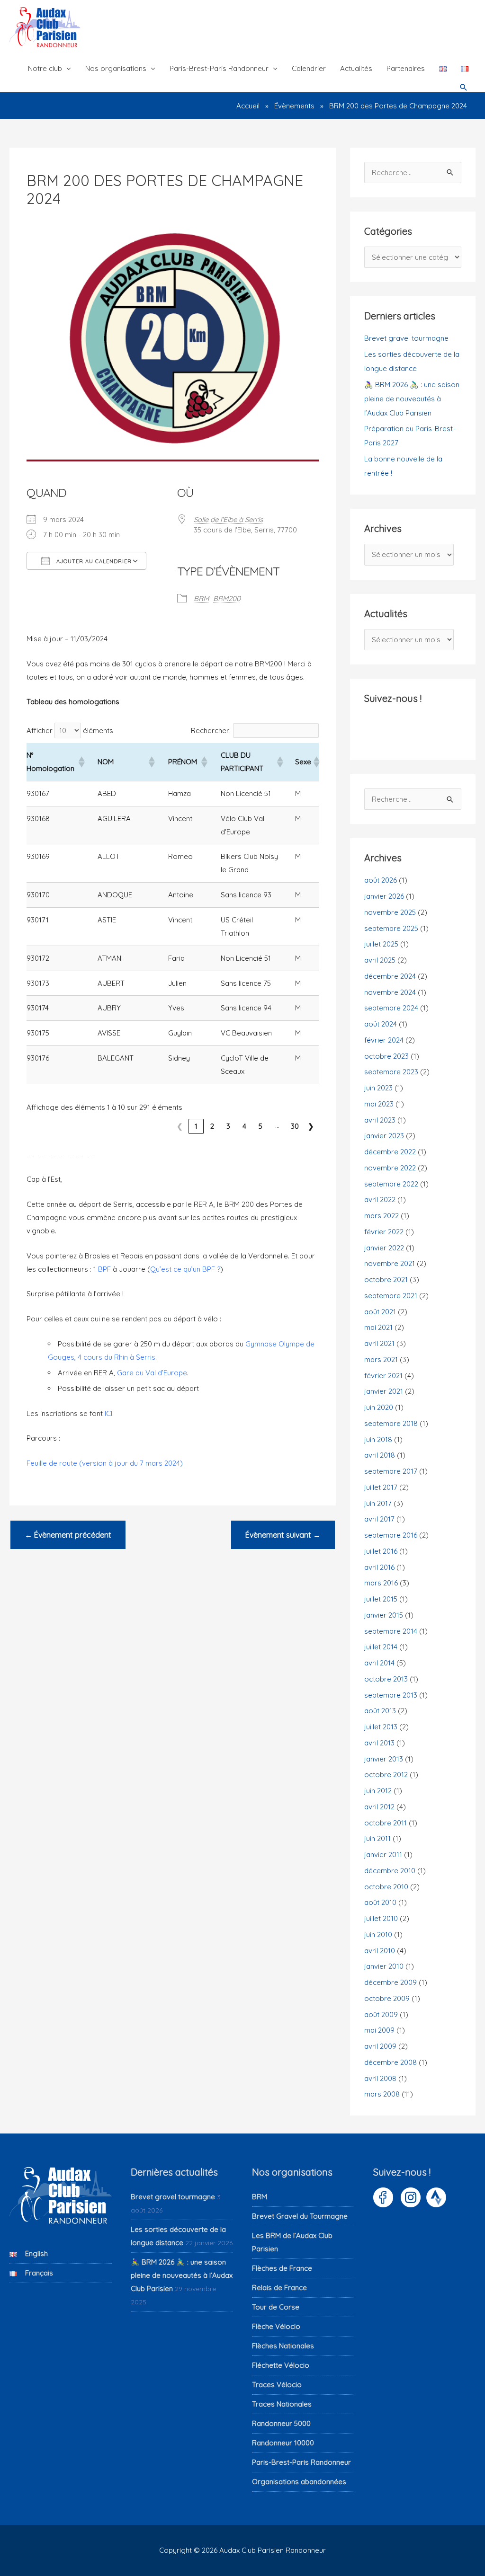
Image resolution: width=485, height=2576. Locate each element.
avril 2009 (380, 2046)
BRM (201, 598)
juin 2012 (378, 1791)
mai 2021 (378, 1327)
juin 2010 (378, 1934)
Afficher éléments (70, 730)
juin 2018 (378, 1439)
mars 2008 (382, 2094)
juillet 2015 (381, 1599)
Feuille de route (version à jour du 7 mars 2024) (105, 1463)
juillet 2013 (381, 1727)
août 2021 (380, 1312)
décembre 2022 (390, 1152)
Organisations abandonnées (299, 2482)
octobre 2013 (386, 1679)
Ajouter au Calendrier (93, 561)
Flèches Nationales (283, 2346)
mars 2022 (382, 1216)
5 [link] (260, 1126)
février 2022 (384, 1232)
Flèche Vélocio (276, 2326)
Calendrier (309, 68)
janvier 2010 (384, 1966)
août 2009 (381, 2014)
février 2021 (383, 1376)
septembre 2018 (391, 1423)
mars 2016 (381, 1583)
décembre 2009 (391, 1982)
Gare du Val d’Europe (152, 1373)
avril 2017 (379, 1519)
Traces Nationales (282, 2404)
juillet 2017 (381, 1487)
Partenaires (406, 68)
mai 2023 (379, 1104)
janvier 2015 (384, 1615)
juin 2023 (378, 1088)
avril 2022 (380, 1199)
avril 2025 (380, 960)
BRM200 (227, 598)
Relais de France (279, 2288)
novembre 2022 (390, 1168)
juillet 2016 (381, 1551)
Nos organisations (116, 68)
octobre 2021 (386, 1279)
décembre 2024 (390, 976)
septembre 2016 (391, 1535)
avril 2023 (380, 1120)
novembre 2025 (390, 912)
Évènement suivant (283, 1535)
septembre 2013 (391, 1695)
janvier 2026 (384, 896)
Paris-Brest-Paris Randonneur (219, 68)
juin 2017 (378, 1503)
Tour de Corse (276, 2307)
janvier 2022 (384, 1248)
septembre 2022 (391, 1184)
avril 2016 (379, 1567)
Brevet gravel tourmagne (406, 338)
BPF (104, 1269)
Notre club (45, 68)
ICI (108, 1413)
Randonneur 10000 (283, 2443)
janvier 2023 (384, 1136)
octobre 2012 (386, 1775)
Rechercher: (211, 730)
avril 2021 (379, 1343)
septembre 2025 (391, 928)
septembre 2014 (391, 1631)
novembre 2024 (390, 992)
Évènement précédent (68, 1535)
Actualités (356, 68)
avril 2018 (380, 1455)
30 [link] (295, 1126)
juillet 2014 (381, 1647)
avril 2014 (379, 1663)
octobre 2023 (386, 1056)
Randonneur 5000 (281, 2423)
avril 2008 (380, 2078)
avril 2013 (379, 1743)
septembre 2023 (391, 1072)
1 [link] (196, 1126)
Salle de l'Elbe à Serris (228, 519)
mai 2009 (379, 2030)
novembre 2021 (390, 1263)
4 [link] (244, 1126)
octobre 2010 (386, 1887)
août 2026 (381, 880)
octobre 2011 (386, 1823)
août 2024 (381, 1024)
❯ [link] (311, 1126)
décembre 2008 (391, 2062)
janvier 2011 (383, 1855)
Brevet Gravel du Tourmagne (300, 2216)
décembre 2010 (390, 1871)
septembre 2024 (391, 1008)
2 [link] (212, 1126)
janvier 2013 (384, 1759)
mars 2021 (381, 1359)
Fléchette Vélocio (281, 2365)
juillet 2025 (381, 944)
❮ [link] (180, 1126)
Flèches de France (282, 2268)
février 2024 (384, 1040)
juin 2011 (377, 1838)
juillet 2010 (381, 1918)
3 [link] (228, 1126)
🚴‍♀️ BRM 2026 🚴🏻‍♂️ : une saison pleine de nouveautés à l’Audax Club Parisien (412, 399)
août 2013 (380, 1711)
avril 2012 (379, 1807)
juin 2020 (379, 1407)
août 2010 (380, 1902)
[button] (464, 88)
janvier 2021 (384, 1391)
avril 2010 (380, 1951)
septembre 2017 (391, 1471)
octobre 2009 (387, 1998)
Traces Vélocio (277, 2385)
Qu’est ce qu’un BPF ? (185, 1269)
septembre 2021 (391, 1296)
